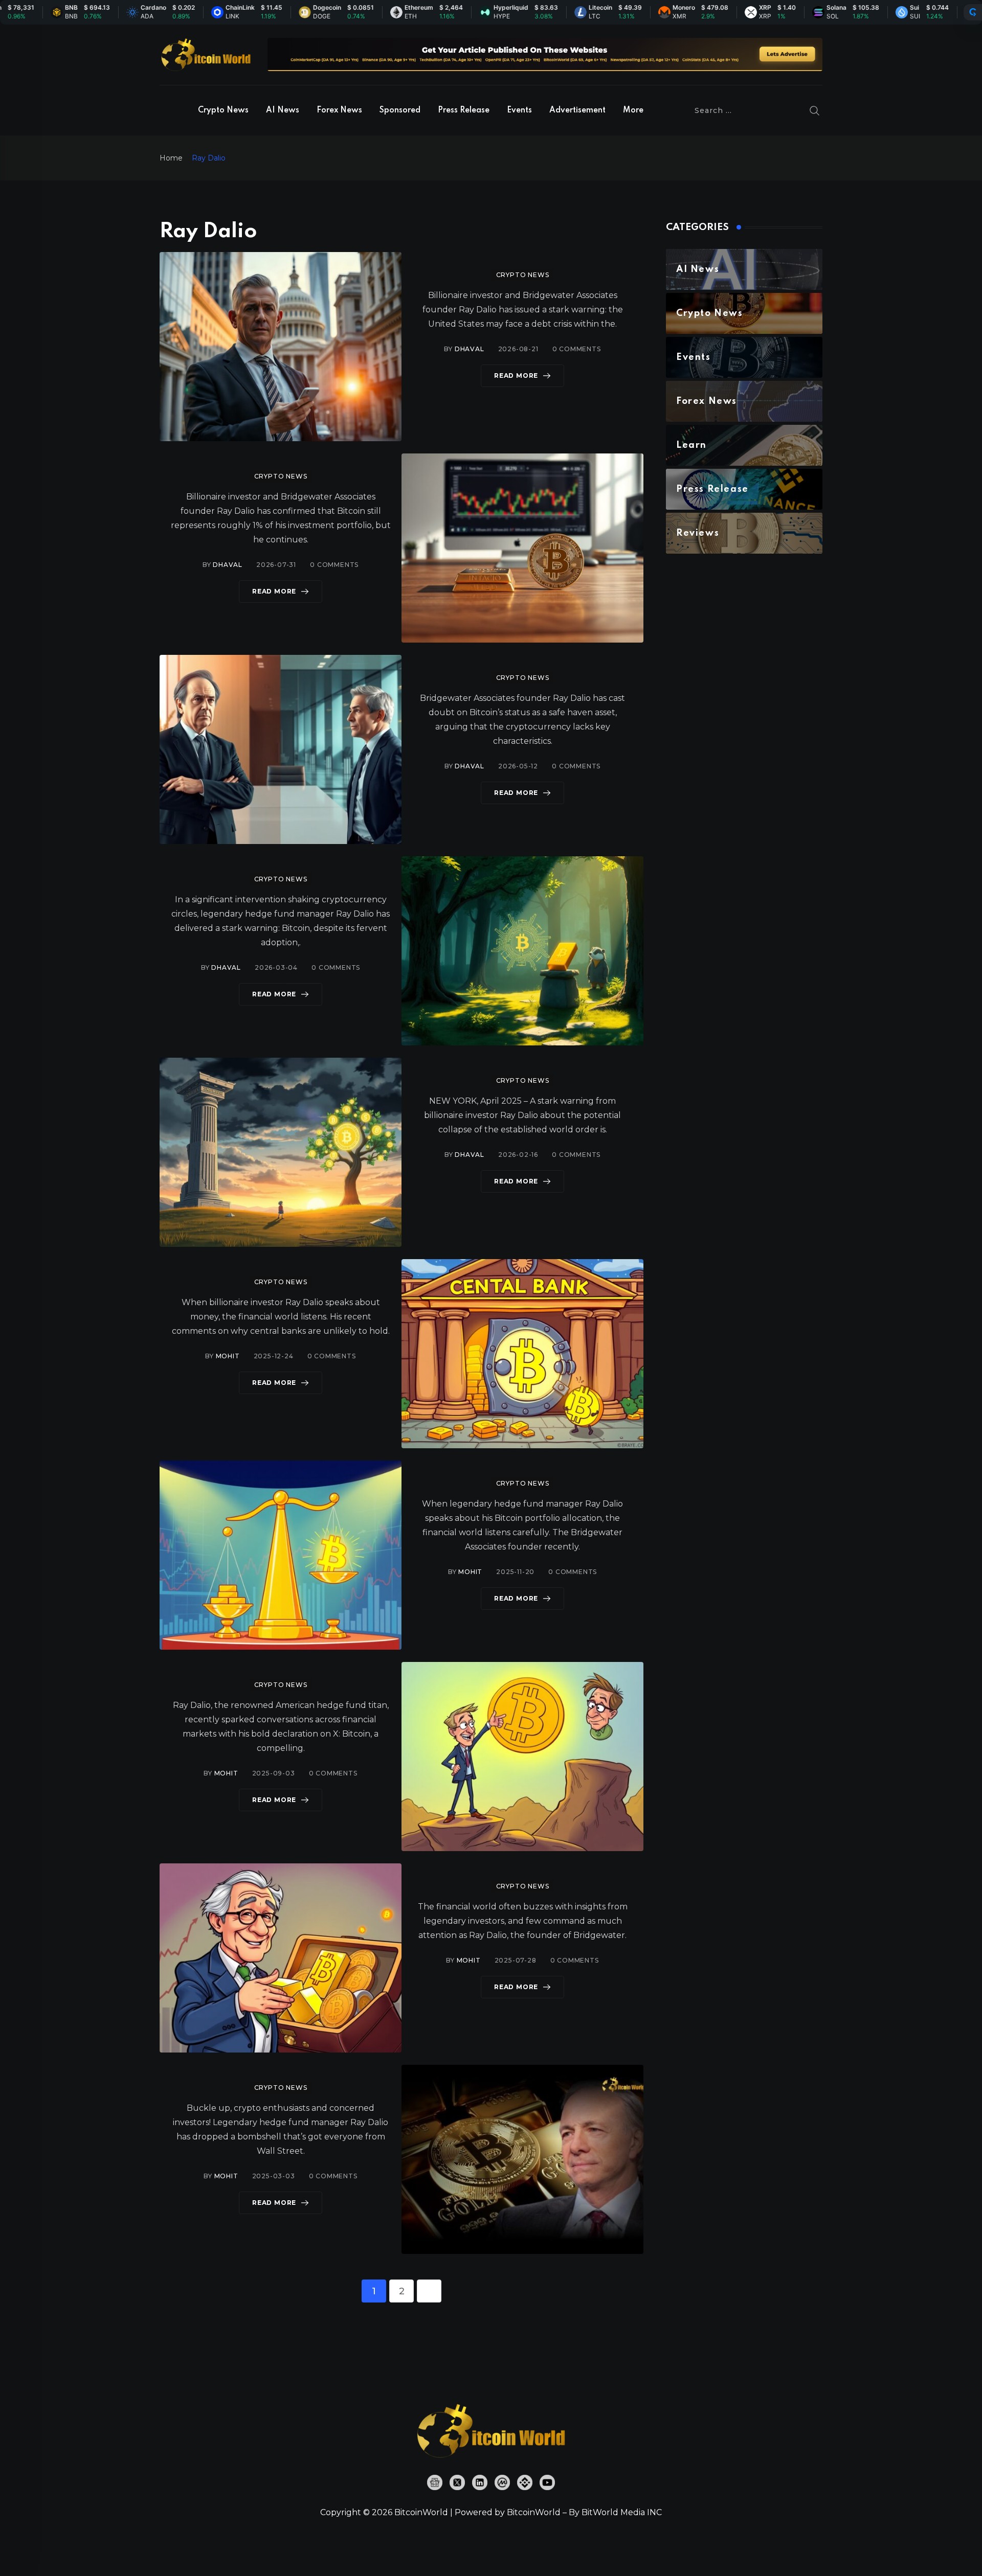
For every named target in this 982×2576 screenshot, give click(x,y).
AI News (283, 110)
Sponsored (400, 110)
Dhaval (470, 349)
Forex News (339, 110)
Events (519, 110)
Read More (516, 375)
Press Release (464, 110)
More (633, 110)
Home (171, 158)
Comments (577, 349)
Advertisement (577, 110)
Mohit (228, 1356)
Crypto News (223, 110)
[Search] (815, 110)
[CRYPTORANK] (973, 12)
